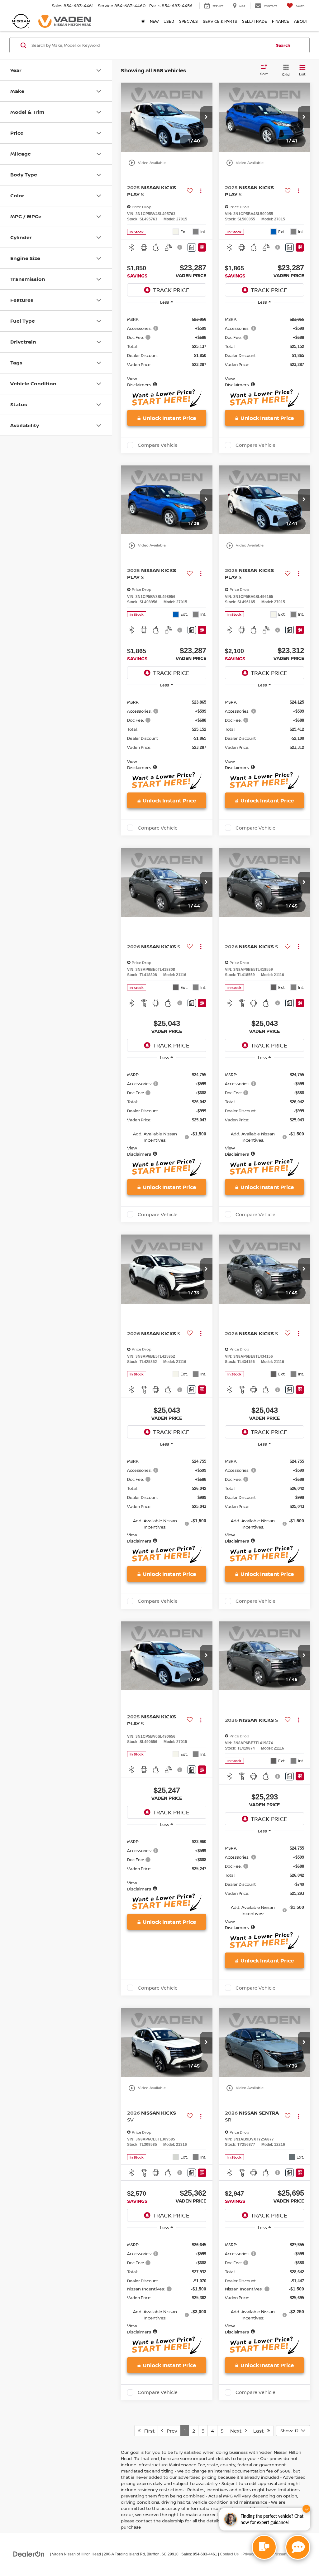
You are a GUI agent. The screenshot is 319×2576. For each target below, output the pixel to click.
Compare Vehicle (158, 445)
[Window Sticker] (202, 247)
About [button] (301, 21)
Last (260, 2431)
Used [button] (169, 21)
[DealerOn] (29, 2554)
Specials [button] (188, 21)
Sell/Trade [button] (255, 21)
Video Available (147, 163)
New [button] (154, 21)
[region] (167, 349)
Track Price (171, 290)
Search (283, 45)
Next (238, 2431)
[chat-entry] (264, 2547)
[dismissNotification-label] (306, 2509)
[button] (206, 117)
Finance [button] (281, 21)
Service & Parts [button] (220, 21)
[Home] (143, 21)
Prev (170, 2431)
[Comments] (192, 247)
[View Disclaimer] (180, 247)
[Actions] (201, 191)
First (148, 2431)
